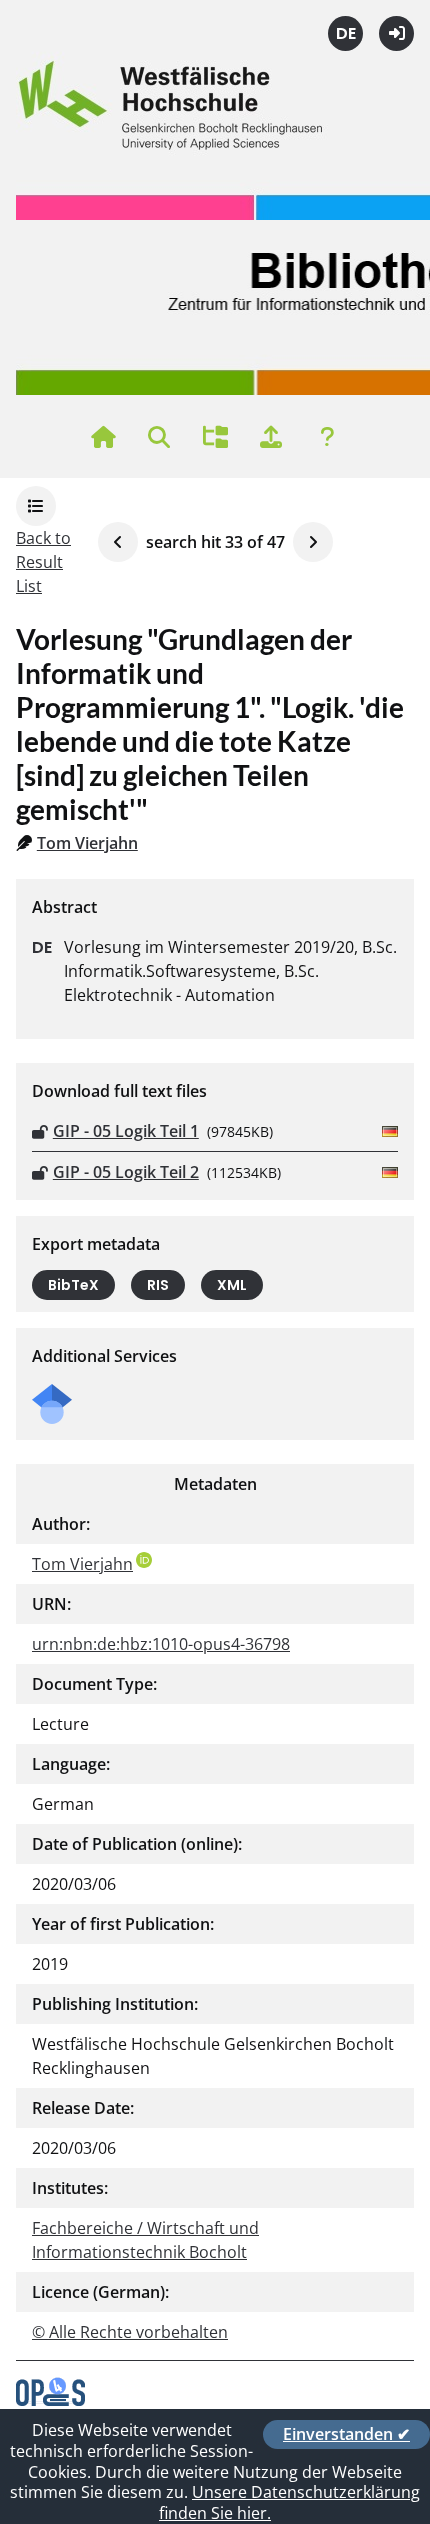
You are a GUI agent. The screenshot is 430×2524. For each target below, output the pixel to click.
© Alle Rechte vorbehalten (130, 2332)
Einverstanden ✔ (346, 2434)
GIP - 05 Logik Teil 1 (126, 1131)
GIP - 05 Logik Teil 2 (126, 1172)
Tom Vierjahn (87, 843)
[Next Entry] (313, 542)
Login (396, 33)
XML (232, 1285)
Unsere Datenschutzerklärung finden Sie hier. (289, 2502)
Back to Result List (43, 562)
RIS (158, 1285)
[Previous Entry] (118, 542)
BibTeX (73, 1285)
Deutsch (345, 33)
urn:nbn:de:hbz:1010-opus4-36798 (161, 1644)
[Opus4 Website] (50, 2400)
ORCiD (144, 1560)
